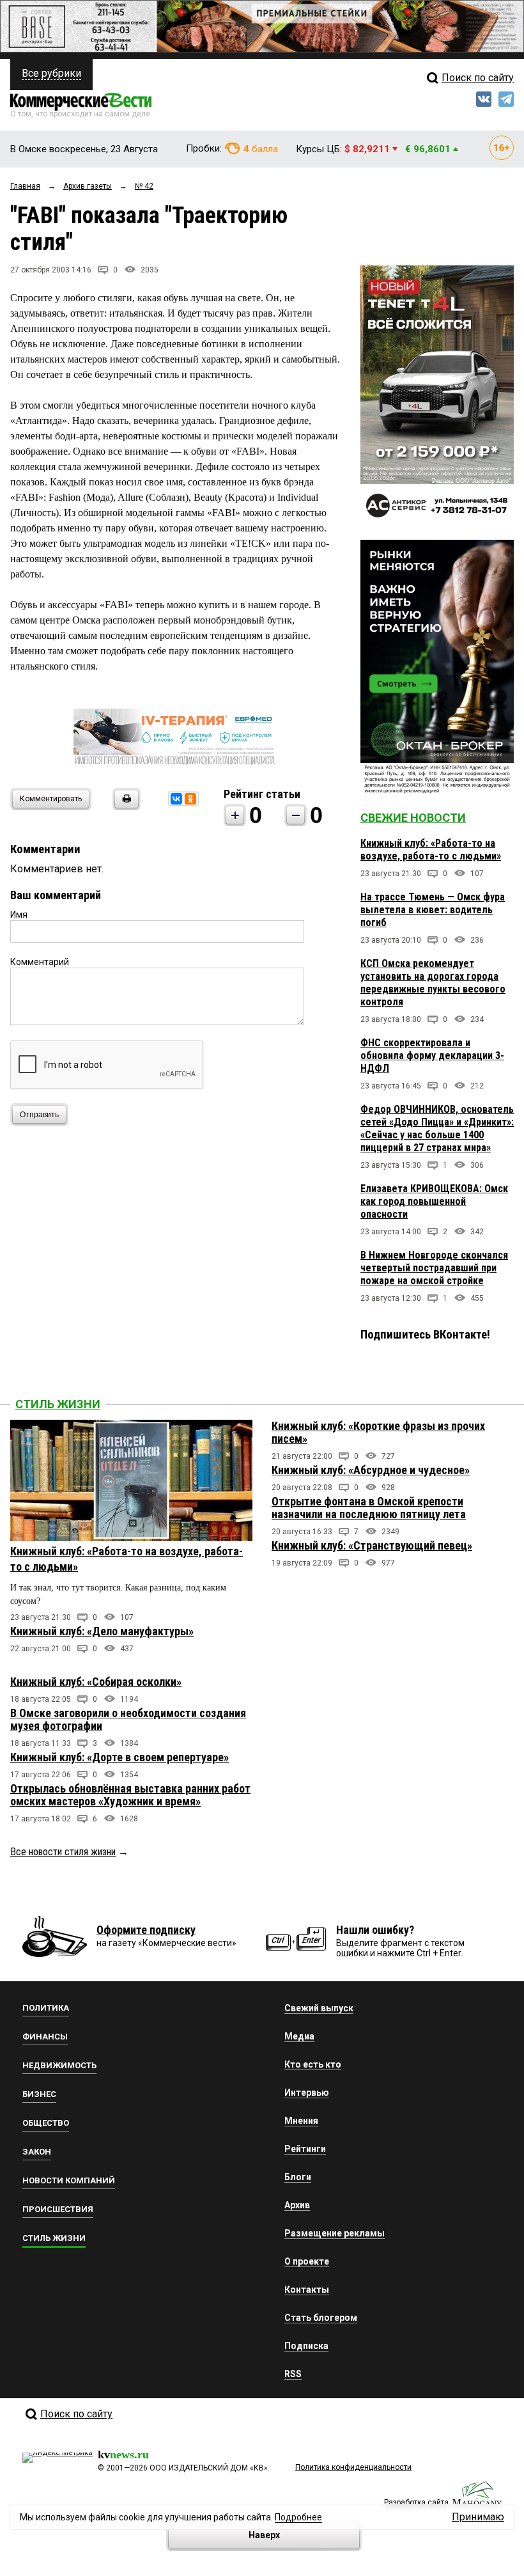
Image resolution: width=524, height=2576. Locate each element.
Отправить (39, 1115)
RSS (293, 2374)
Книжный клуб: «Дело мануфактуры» (102, 1631)
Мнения (301, 2121)
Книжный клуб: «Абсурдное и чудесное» (371, 1470)
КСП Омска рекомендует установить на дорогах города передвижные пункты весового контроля (433, 983)
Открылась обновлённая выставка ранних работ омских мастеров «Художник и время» (130, 1795)
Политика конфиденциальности (353, 2467)
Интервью (307, 2093)
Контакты (307, 2289)
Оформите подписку (146, 1930)
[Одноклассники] (190, 799)
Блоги (298, 2177)
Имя (19, 915)
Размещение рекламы (335, 2233)
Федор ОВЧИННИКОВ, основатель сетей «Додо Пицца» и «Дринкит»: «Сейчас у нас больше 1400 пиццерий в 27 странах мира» (437, 1128)
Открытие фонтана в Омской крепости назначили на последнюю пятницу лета (369, 1508)
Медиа (299, 2036)
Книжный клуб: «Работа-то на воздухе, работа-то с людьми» (431, 850)
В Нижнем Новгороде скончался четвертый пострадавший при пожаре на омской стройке (434, 1268)
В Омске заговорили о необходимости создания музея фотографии (128, 1719)
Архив (297, 2205)
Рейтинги (305, 2149)
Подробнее (298, 2517)
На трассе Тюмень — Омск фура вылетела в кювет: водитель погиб (433, 910)
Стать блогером (321, 2318)
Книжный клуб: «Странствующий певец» (372, 1545)
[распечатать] (125, 807)
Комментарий (40, 962)
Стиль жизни (58, 1404)
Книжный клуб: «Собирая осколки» (96, 1682)
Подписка (306, 2346)
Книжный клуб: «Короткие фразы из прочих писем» (378, 1432)
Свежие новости (413, 818)
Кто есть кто (313, 2064)
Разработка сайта (416, 2502)
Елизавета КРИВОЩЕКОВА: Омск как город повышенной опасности (434, 1201)
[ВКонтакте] (176, 799)
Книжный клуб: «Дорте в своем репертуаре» (119, 1757)
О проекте (307, 2261)
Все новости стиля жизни (63, 1852)
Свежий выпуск (319, 2008)
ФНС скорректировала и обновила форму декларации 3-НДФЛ (432, 1056)
